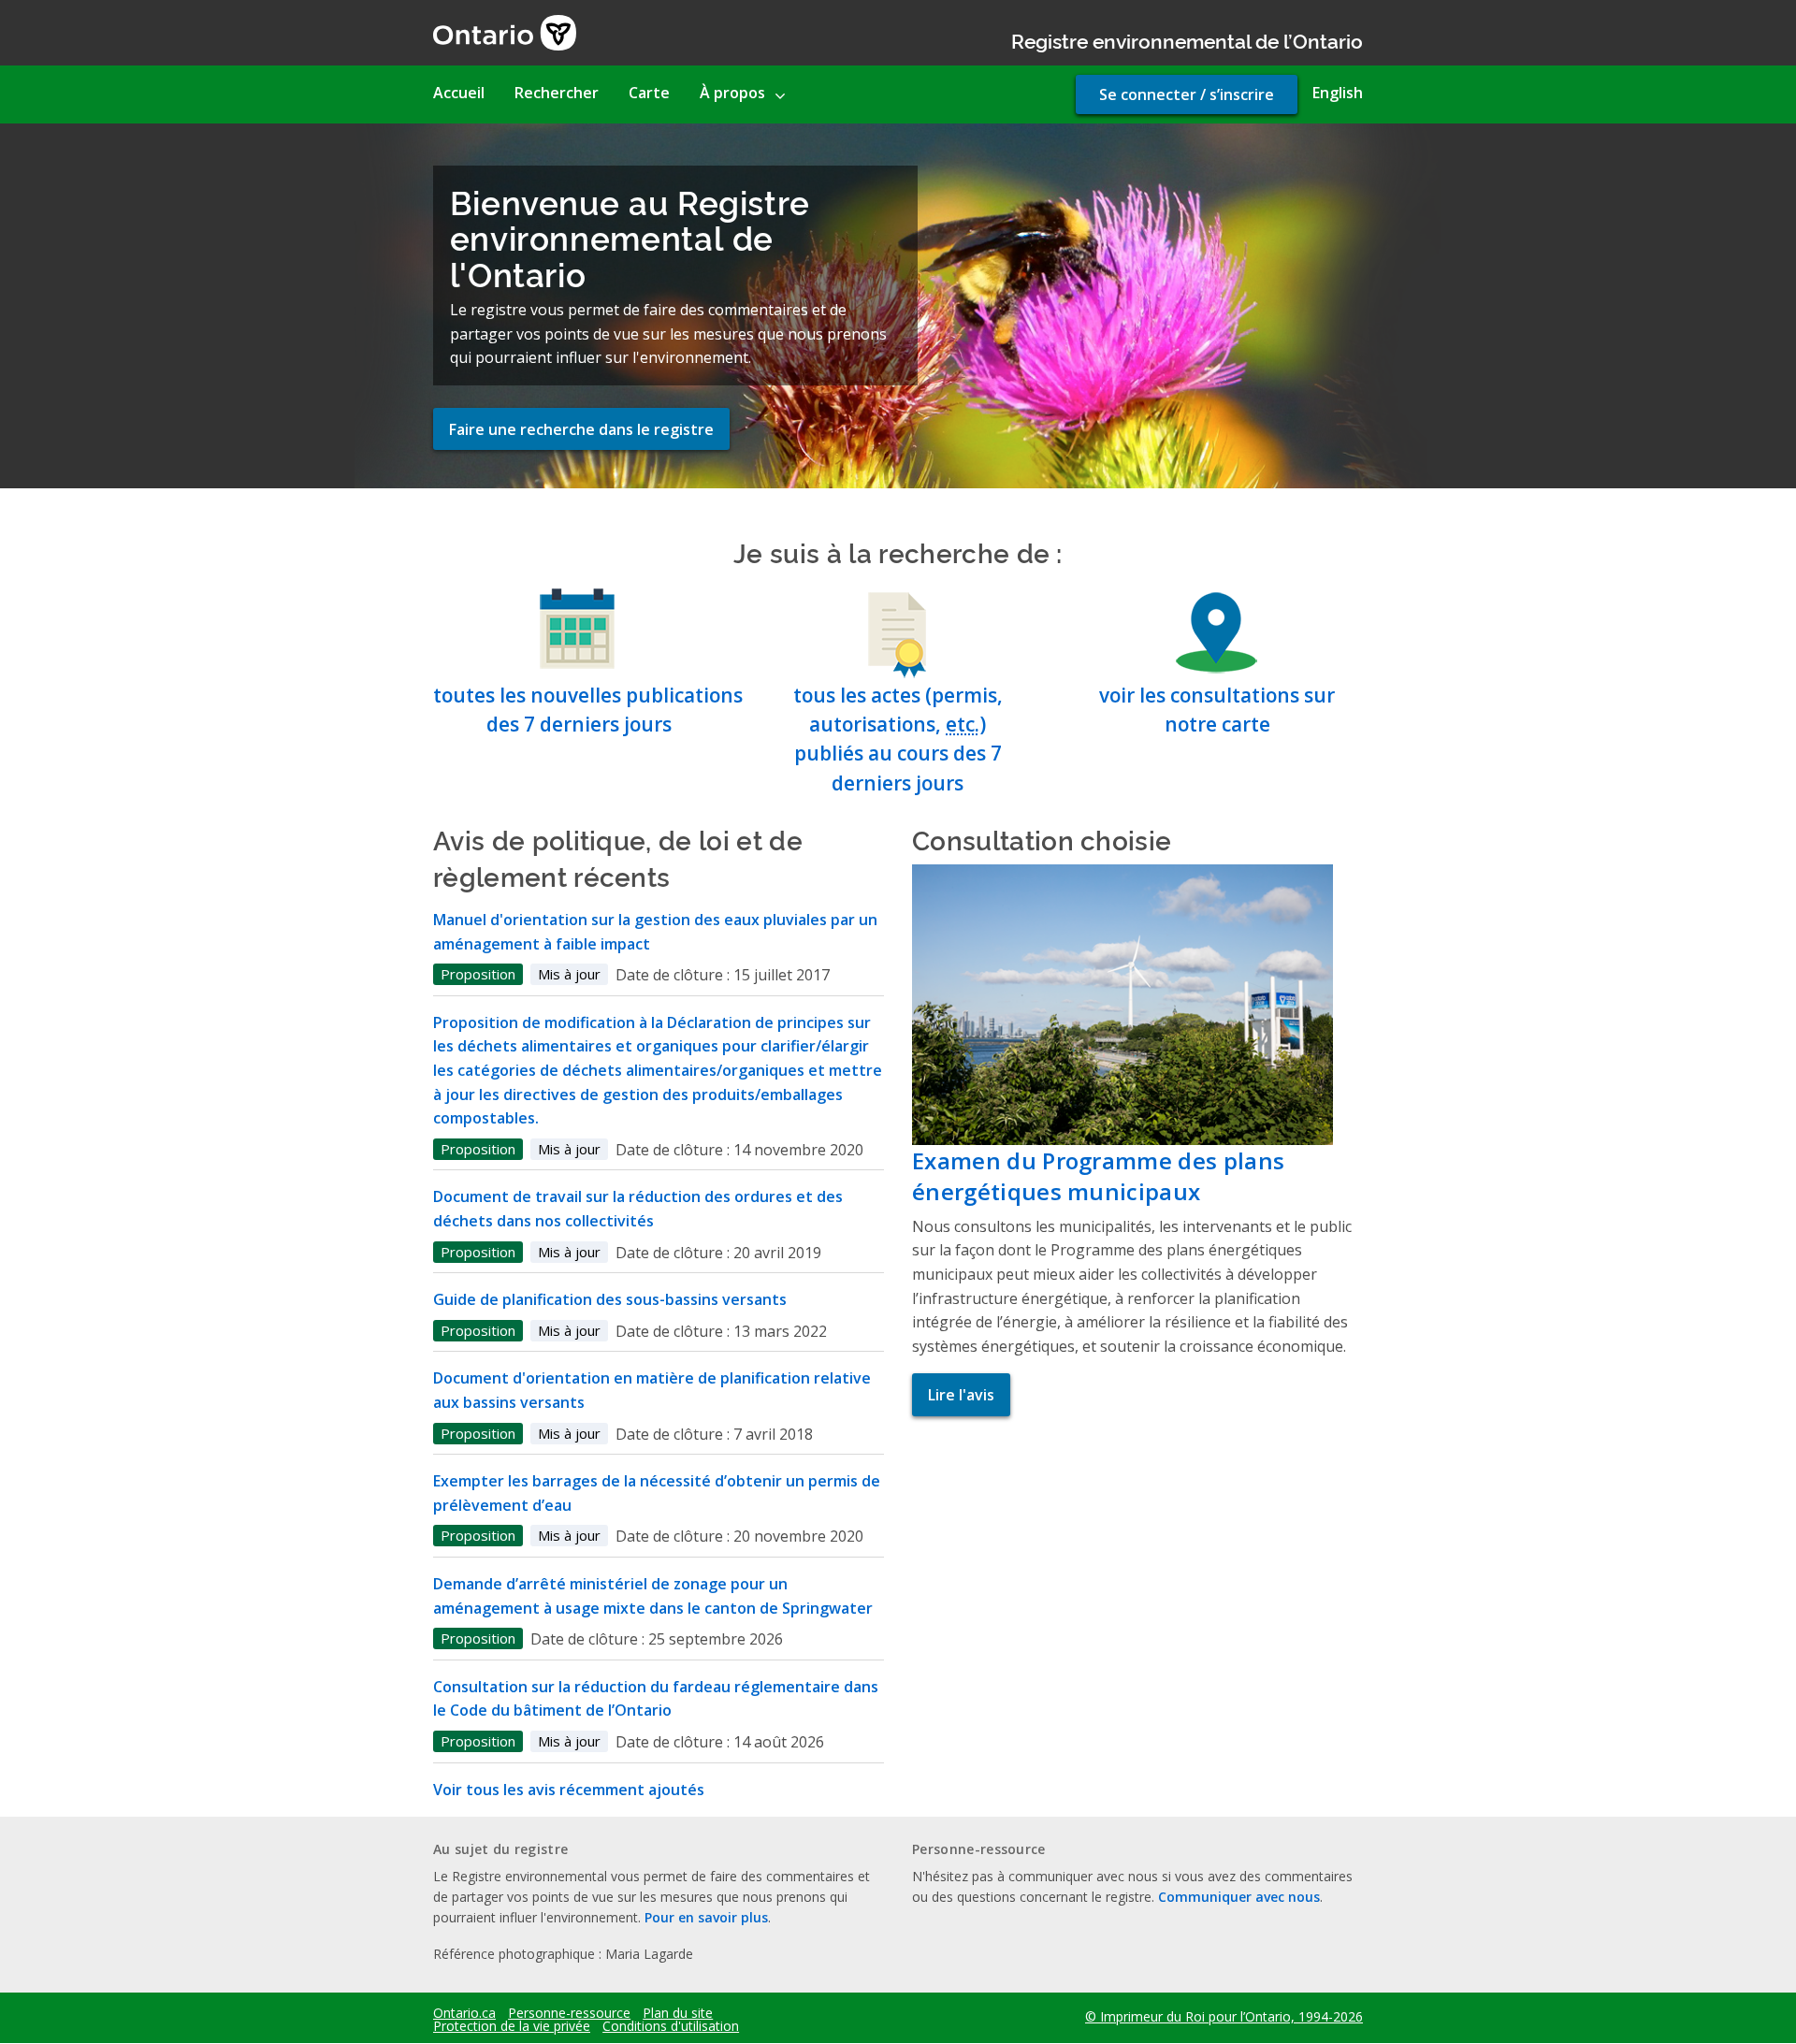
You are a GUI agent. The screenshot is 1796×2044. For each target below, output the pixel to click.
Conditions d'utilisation (671, 2026)
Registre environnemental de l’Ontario (1187, 40)
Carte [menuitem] (649, 93)
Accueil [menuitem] (459, 93)
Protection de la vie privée (512, 2026)
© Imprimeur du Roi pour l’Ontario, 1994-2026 (1224, 2016)
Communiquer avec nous (1239, 1897)
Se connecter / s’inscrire (1187, 94)
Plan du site (678, 2013)
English (1338, 93)
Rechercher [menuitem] (557, 93)
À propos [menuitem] (732, 93)
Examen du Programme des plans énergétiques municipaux (1098, 1176)
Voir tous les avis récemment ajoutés (569, 1790)
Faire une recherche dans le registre (581, 429)
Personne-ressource (569, 2013)
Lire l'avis (961, 1395)
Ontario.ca (464, 2013)
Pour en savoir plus (706, 1917)
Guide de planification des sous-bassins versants (610, 1299)
